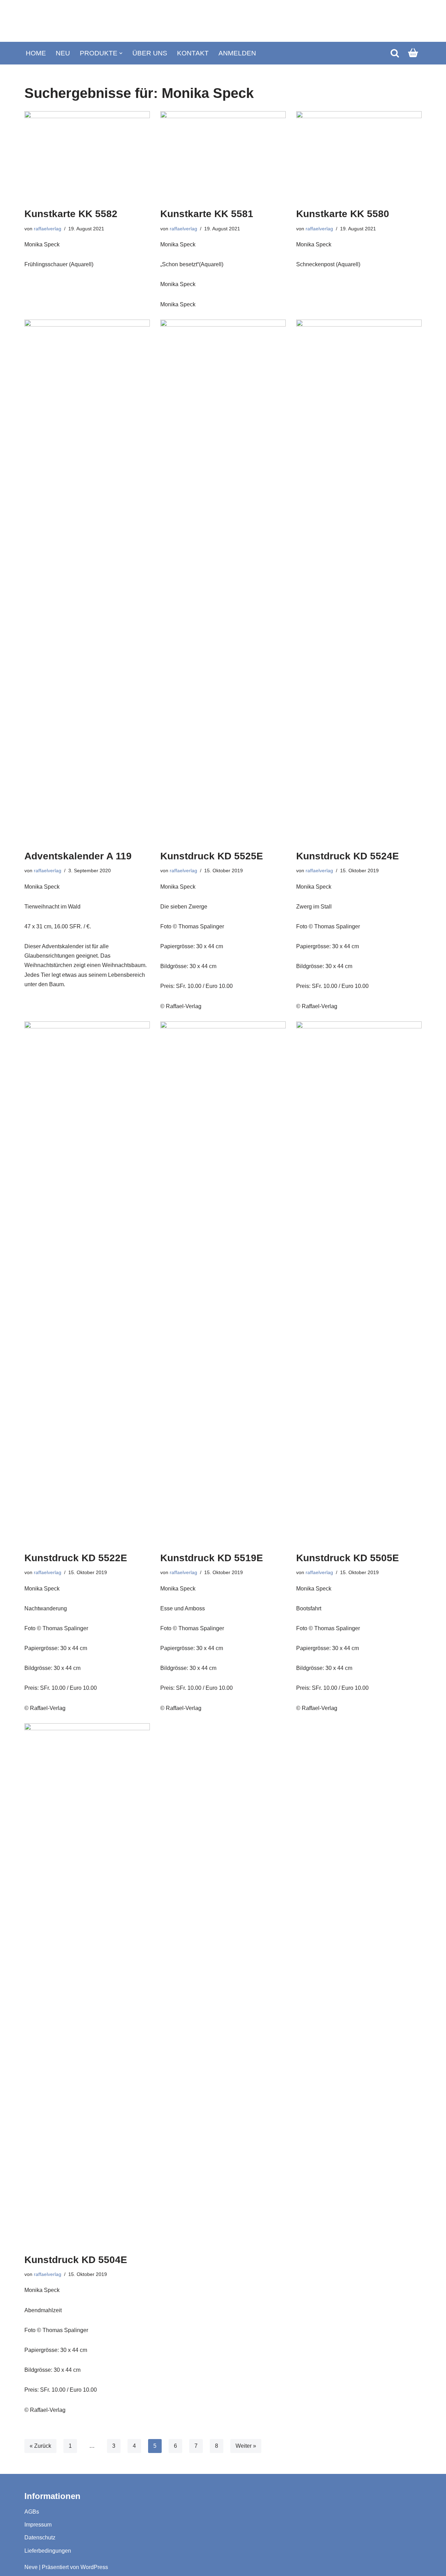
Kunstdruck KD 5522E (76, 1558)
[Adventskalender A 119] (87, 581)
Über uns (150, 53)
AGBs (32, 2512)
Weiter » (246, 2446)
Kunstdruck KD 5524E (348, 856)
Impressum (38, 2525)
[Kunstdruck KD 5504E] (87, 1985)
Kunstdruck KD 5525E (212, 856)
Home (36, 53)
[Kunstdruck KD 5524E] (359, 581)
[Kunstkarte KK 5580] (359, 156)
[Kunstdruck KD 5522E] (87, 1283)
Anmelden (237, 53)
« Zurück (40, 2446)
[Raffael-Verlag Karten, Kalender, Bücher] (223, 21)
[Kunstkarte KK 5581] (223, 156)
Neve (31, 2567)
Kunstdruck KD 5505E (348, 1558)
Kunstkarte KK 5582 (71, 214)
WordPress (94, 2567)
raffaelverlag (48, 229)
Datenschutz (40, 2537)
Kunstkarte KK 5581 (207, 214)
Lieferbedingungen (48, 2551)
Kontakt (193, 53)
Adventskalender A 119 (78, 856)
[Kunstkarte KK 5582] (87, 156)
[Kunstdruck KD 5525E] (223, 581)
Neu (63, 53)
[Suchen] (395, 53)
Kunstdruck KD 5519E (212, 1558)
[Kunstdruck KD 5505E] (359, 1283)
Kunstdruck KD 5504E (76, 2260)
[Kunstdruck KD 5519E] (223, 1283)
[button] (121, 53)
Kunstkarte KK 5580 (343, 214)
